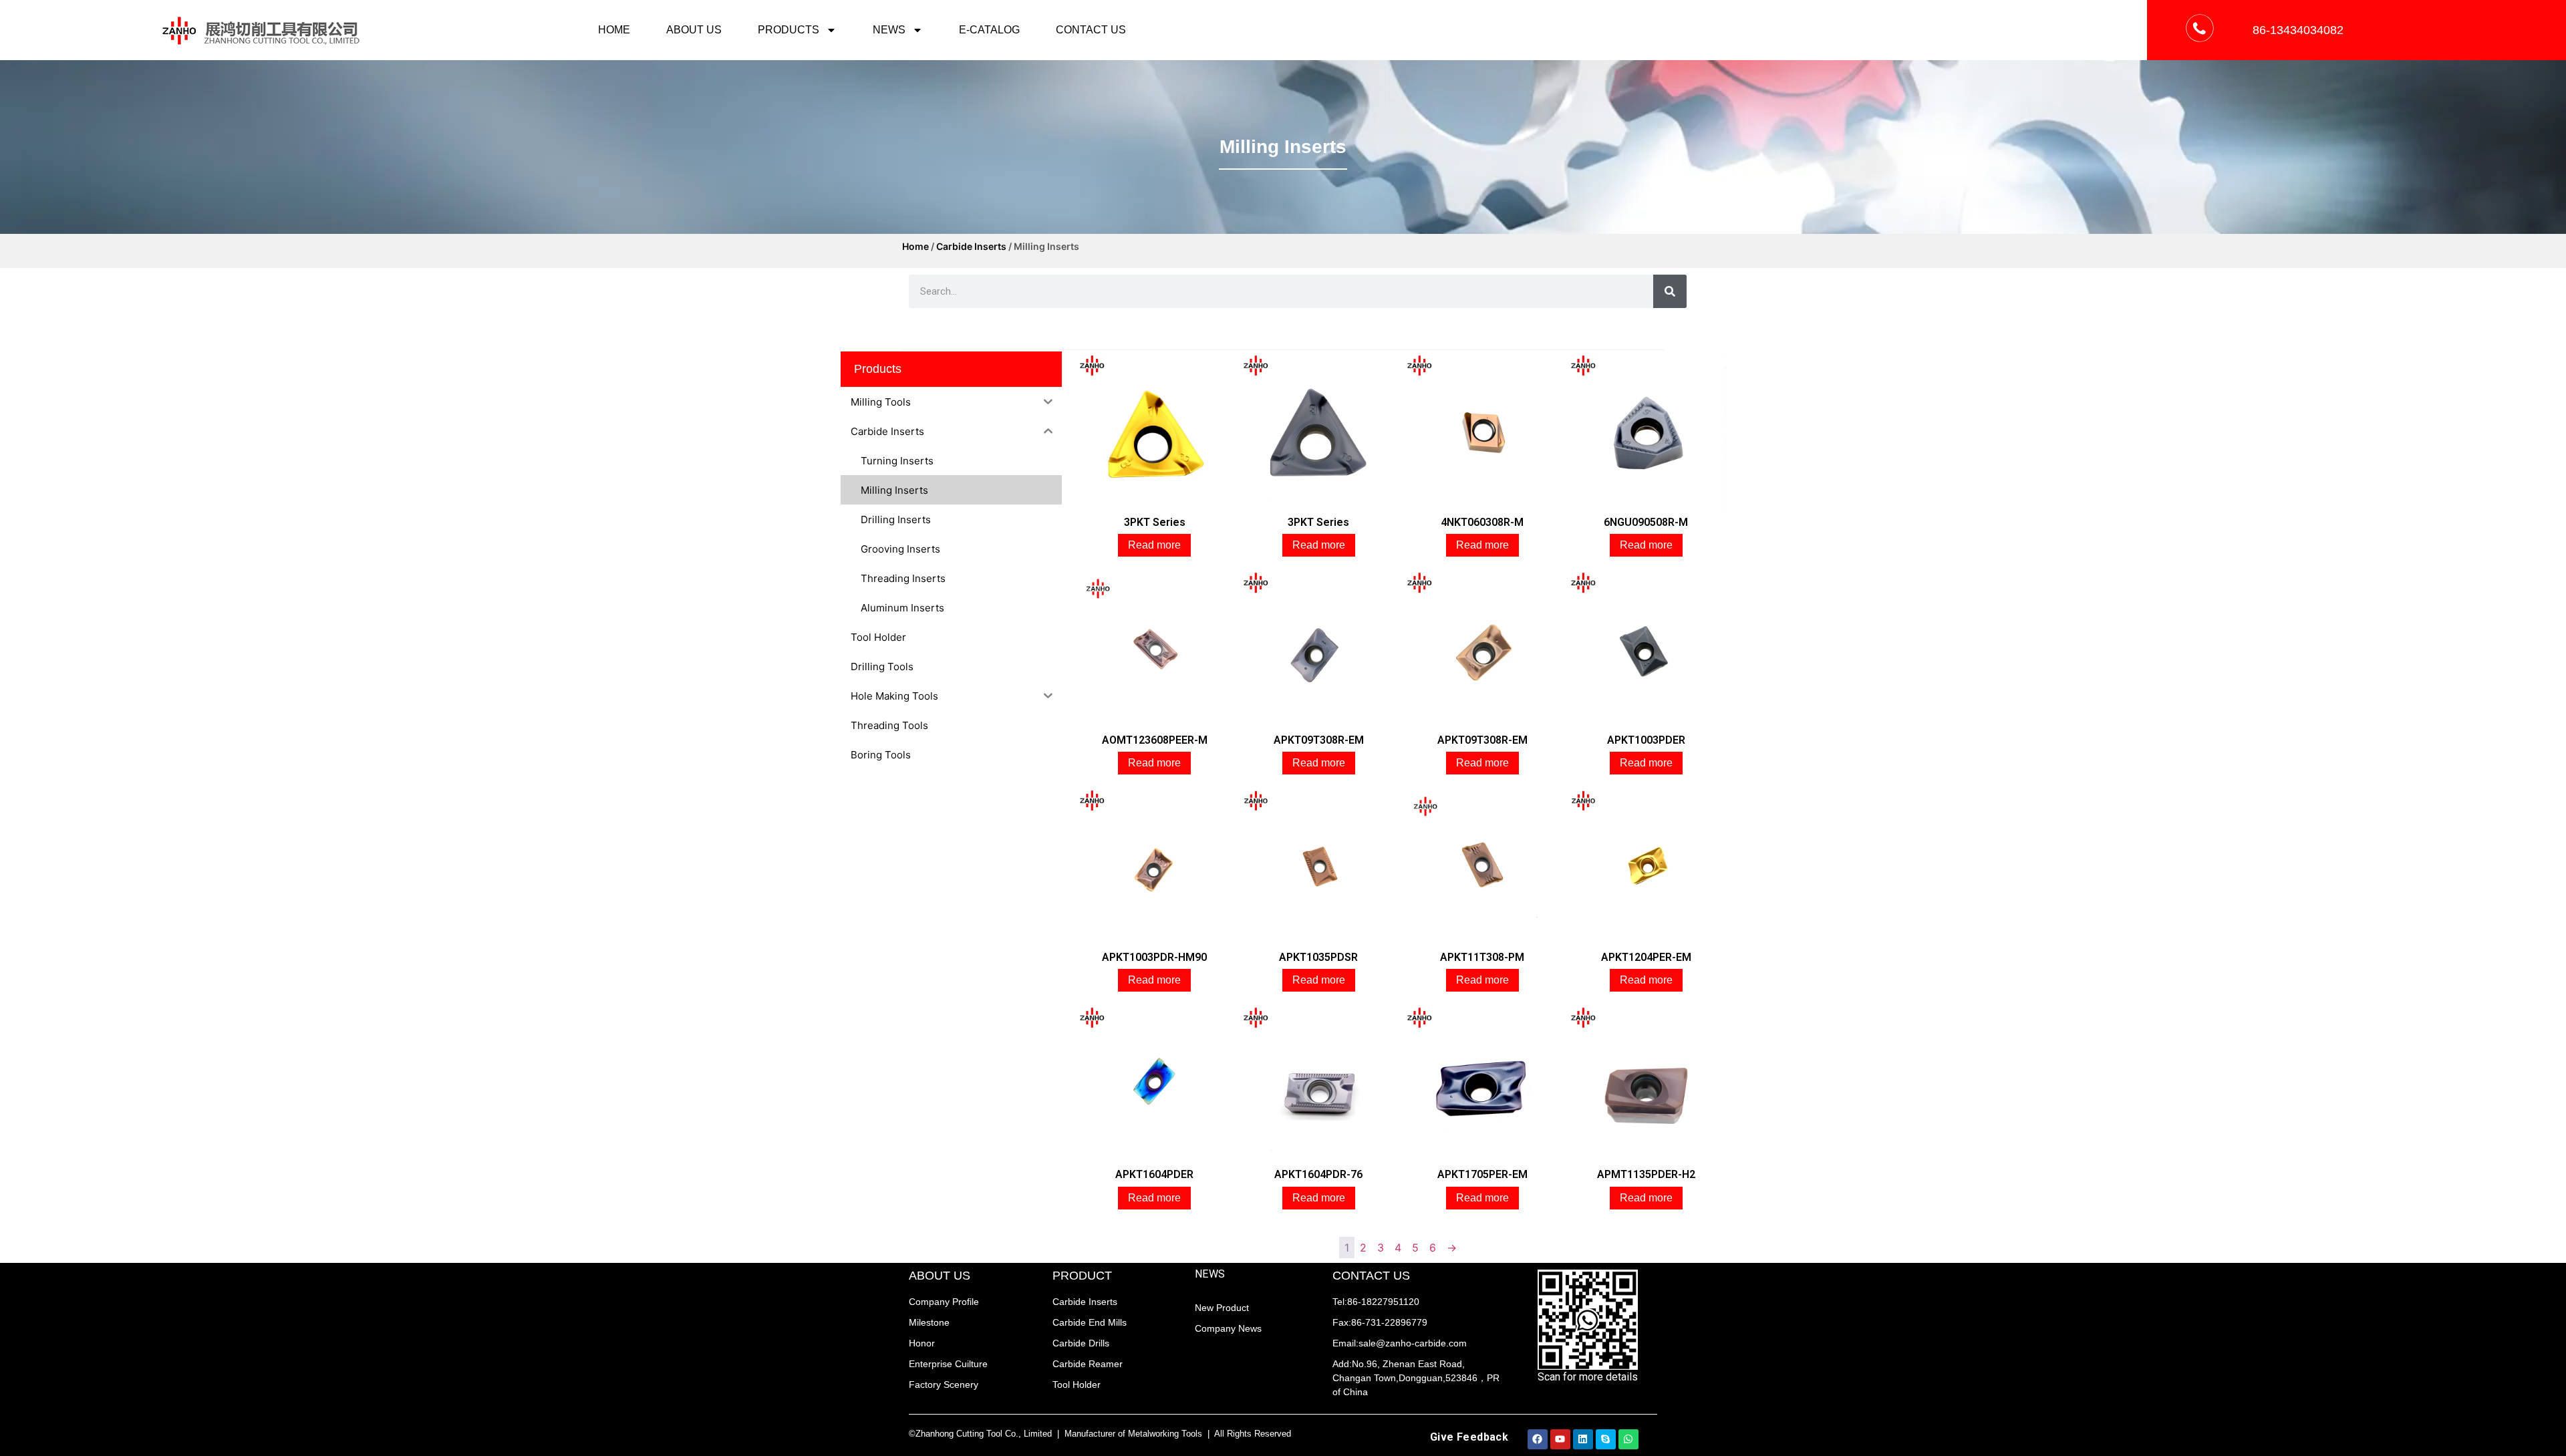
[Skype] (1606, 1439)
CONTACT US (1091, 30)
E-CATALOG (989, 30)
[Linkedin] (1583, 1439)
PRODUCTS (789, 30)
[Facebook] (1538, 1439)
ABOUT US (694, 30)
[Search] (1670, 291)
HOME (614, 30)
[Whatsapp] (1628, 1439)
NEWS (889, 30)
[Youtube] (1560, 1439)
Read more (1154, 545)
